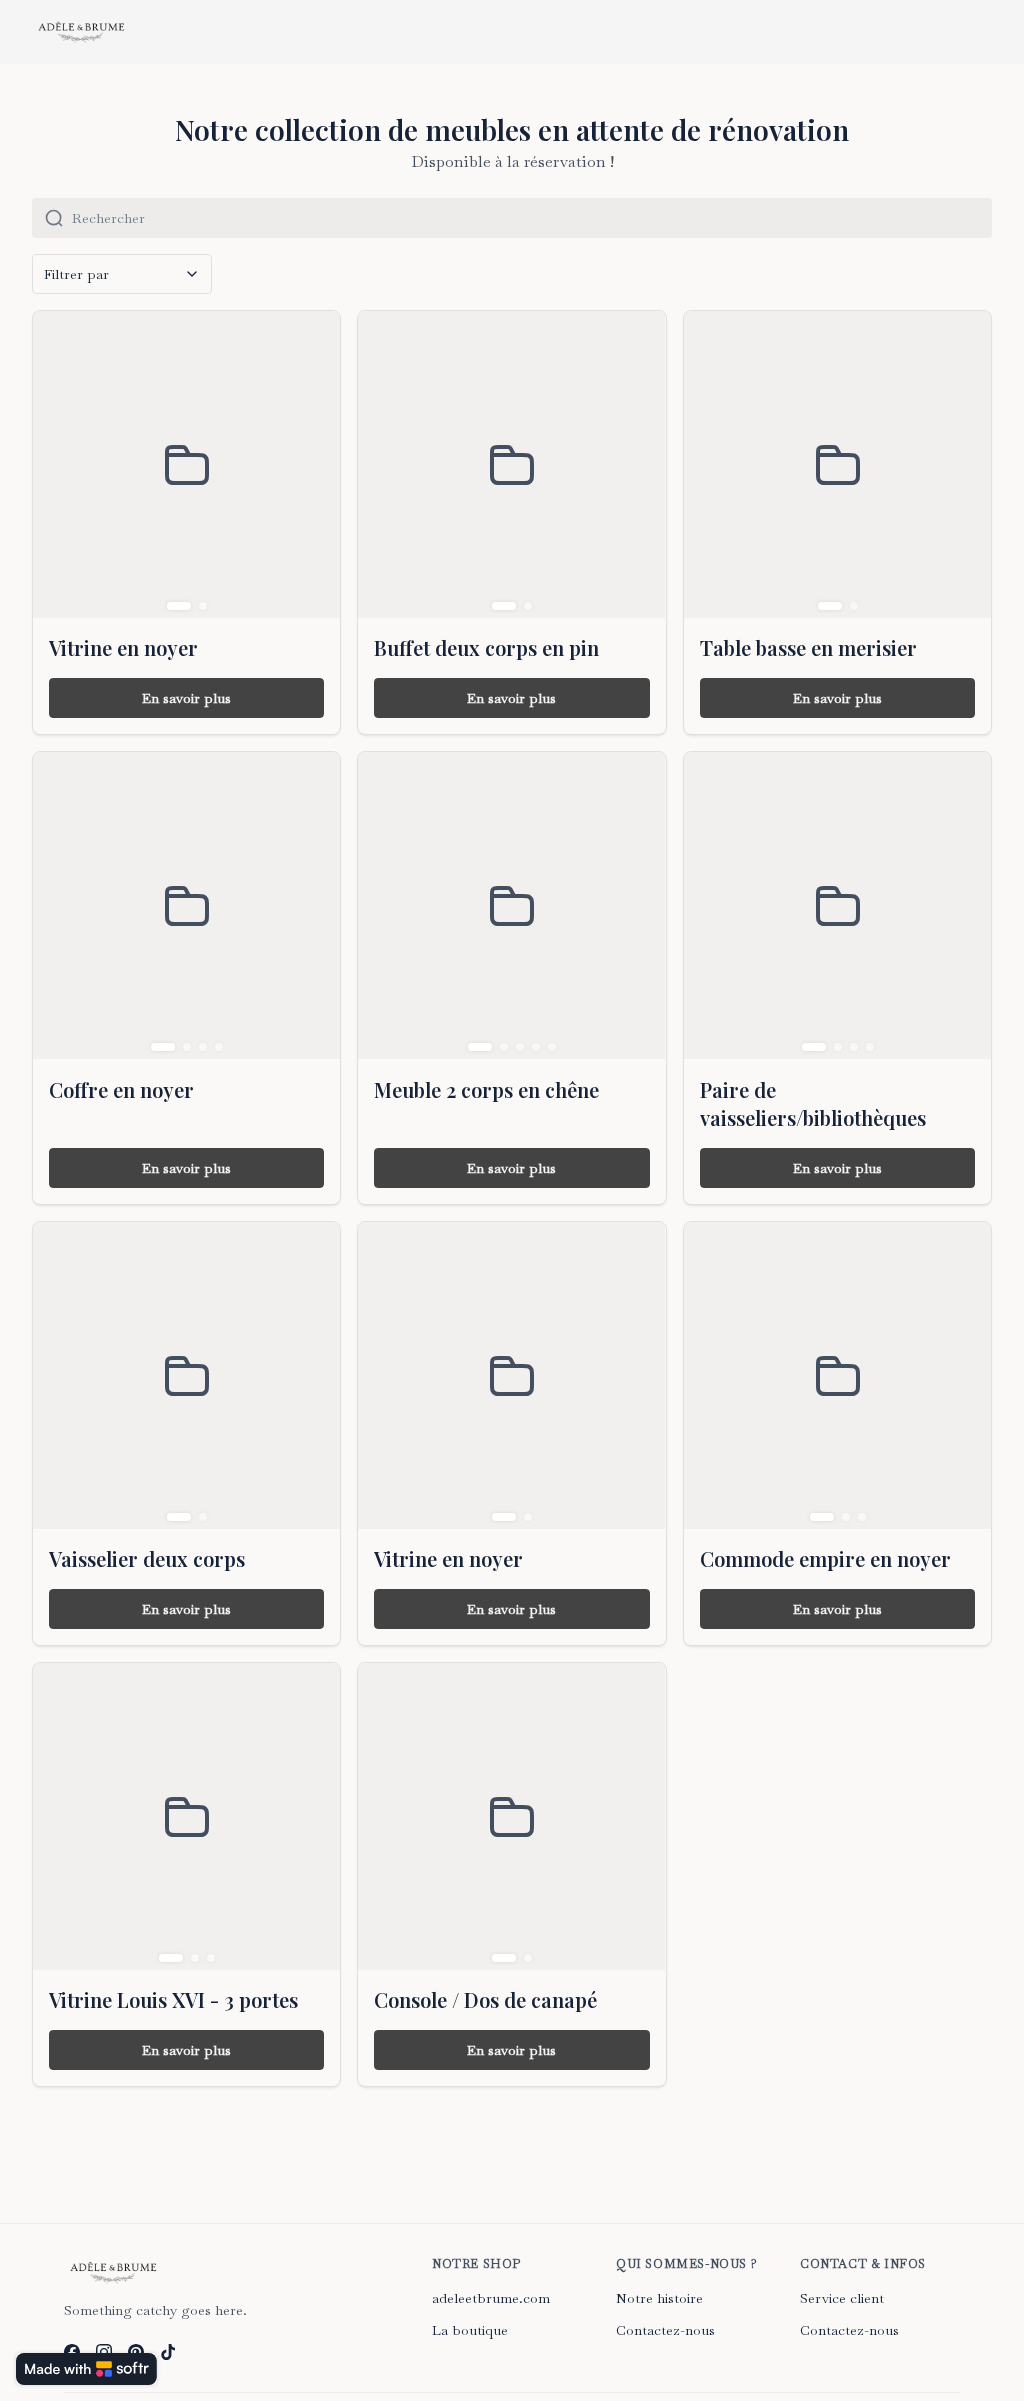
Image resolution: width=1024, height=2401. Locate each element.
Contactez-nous (665, 2330)
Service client (842, 2298)
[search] (532, 218)
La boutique (470, 2330)
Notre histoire (659, 2298)
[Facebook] (72, 2352)
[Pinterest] (136, 2352)
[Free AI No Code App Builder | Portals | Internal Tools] (86, 2369)
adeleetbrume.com (491, 2298)
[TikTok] (168, 2352)
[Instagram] (104, 2352)
